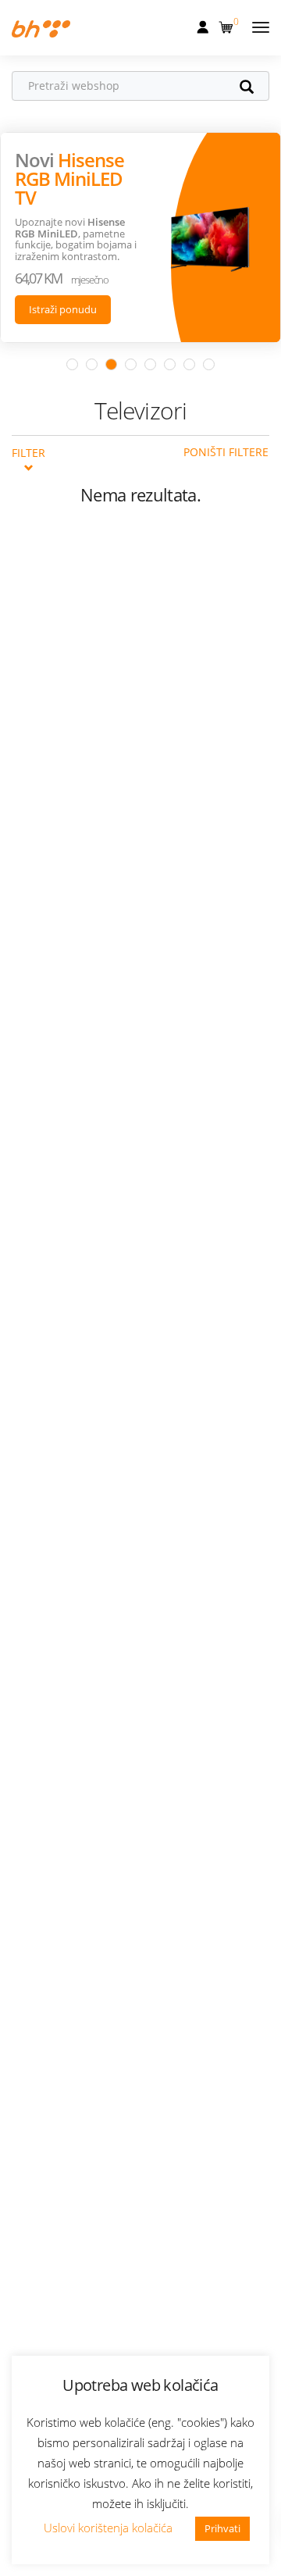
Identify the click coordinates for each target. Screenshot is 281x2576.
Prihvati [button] (222, 2528)
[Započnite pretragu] (254, 88)
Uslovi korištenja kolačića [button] (108, 2528)
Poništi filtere (226, 452)
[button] (228, 24)
